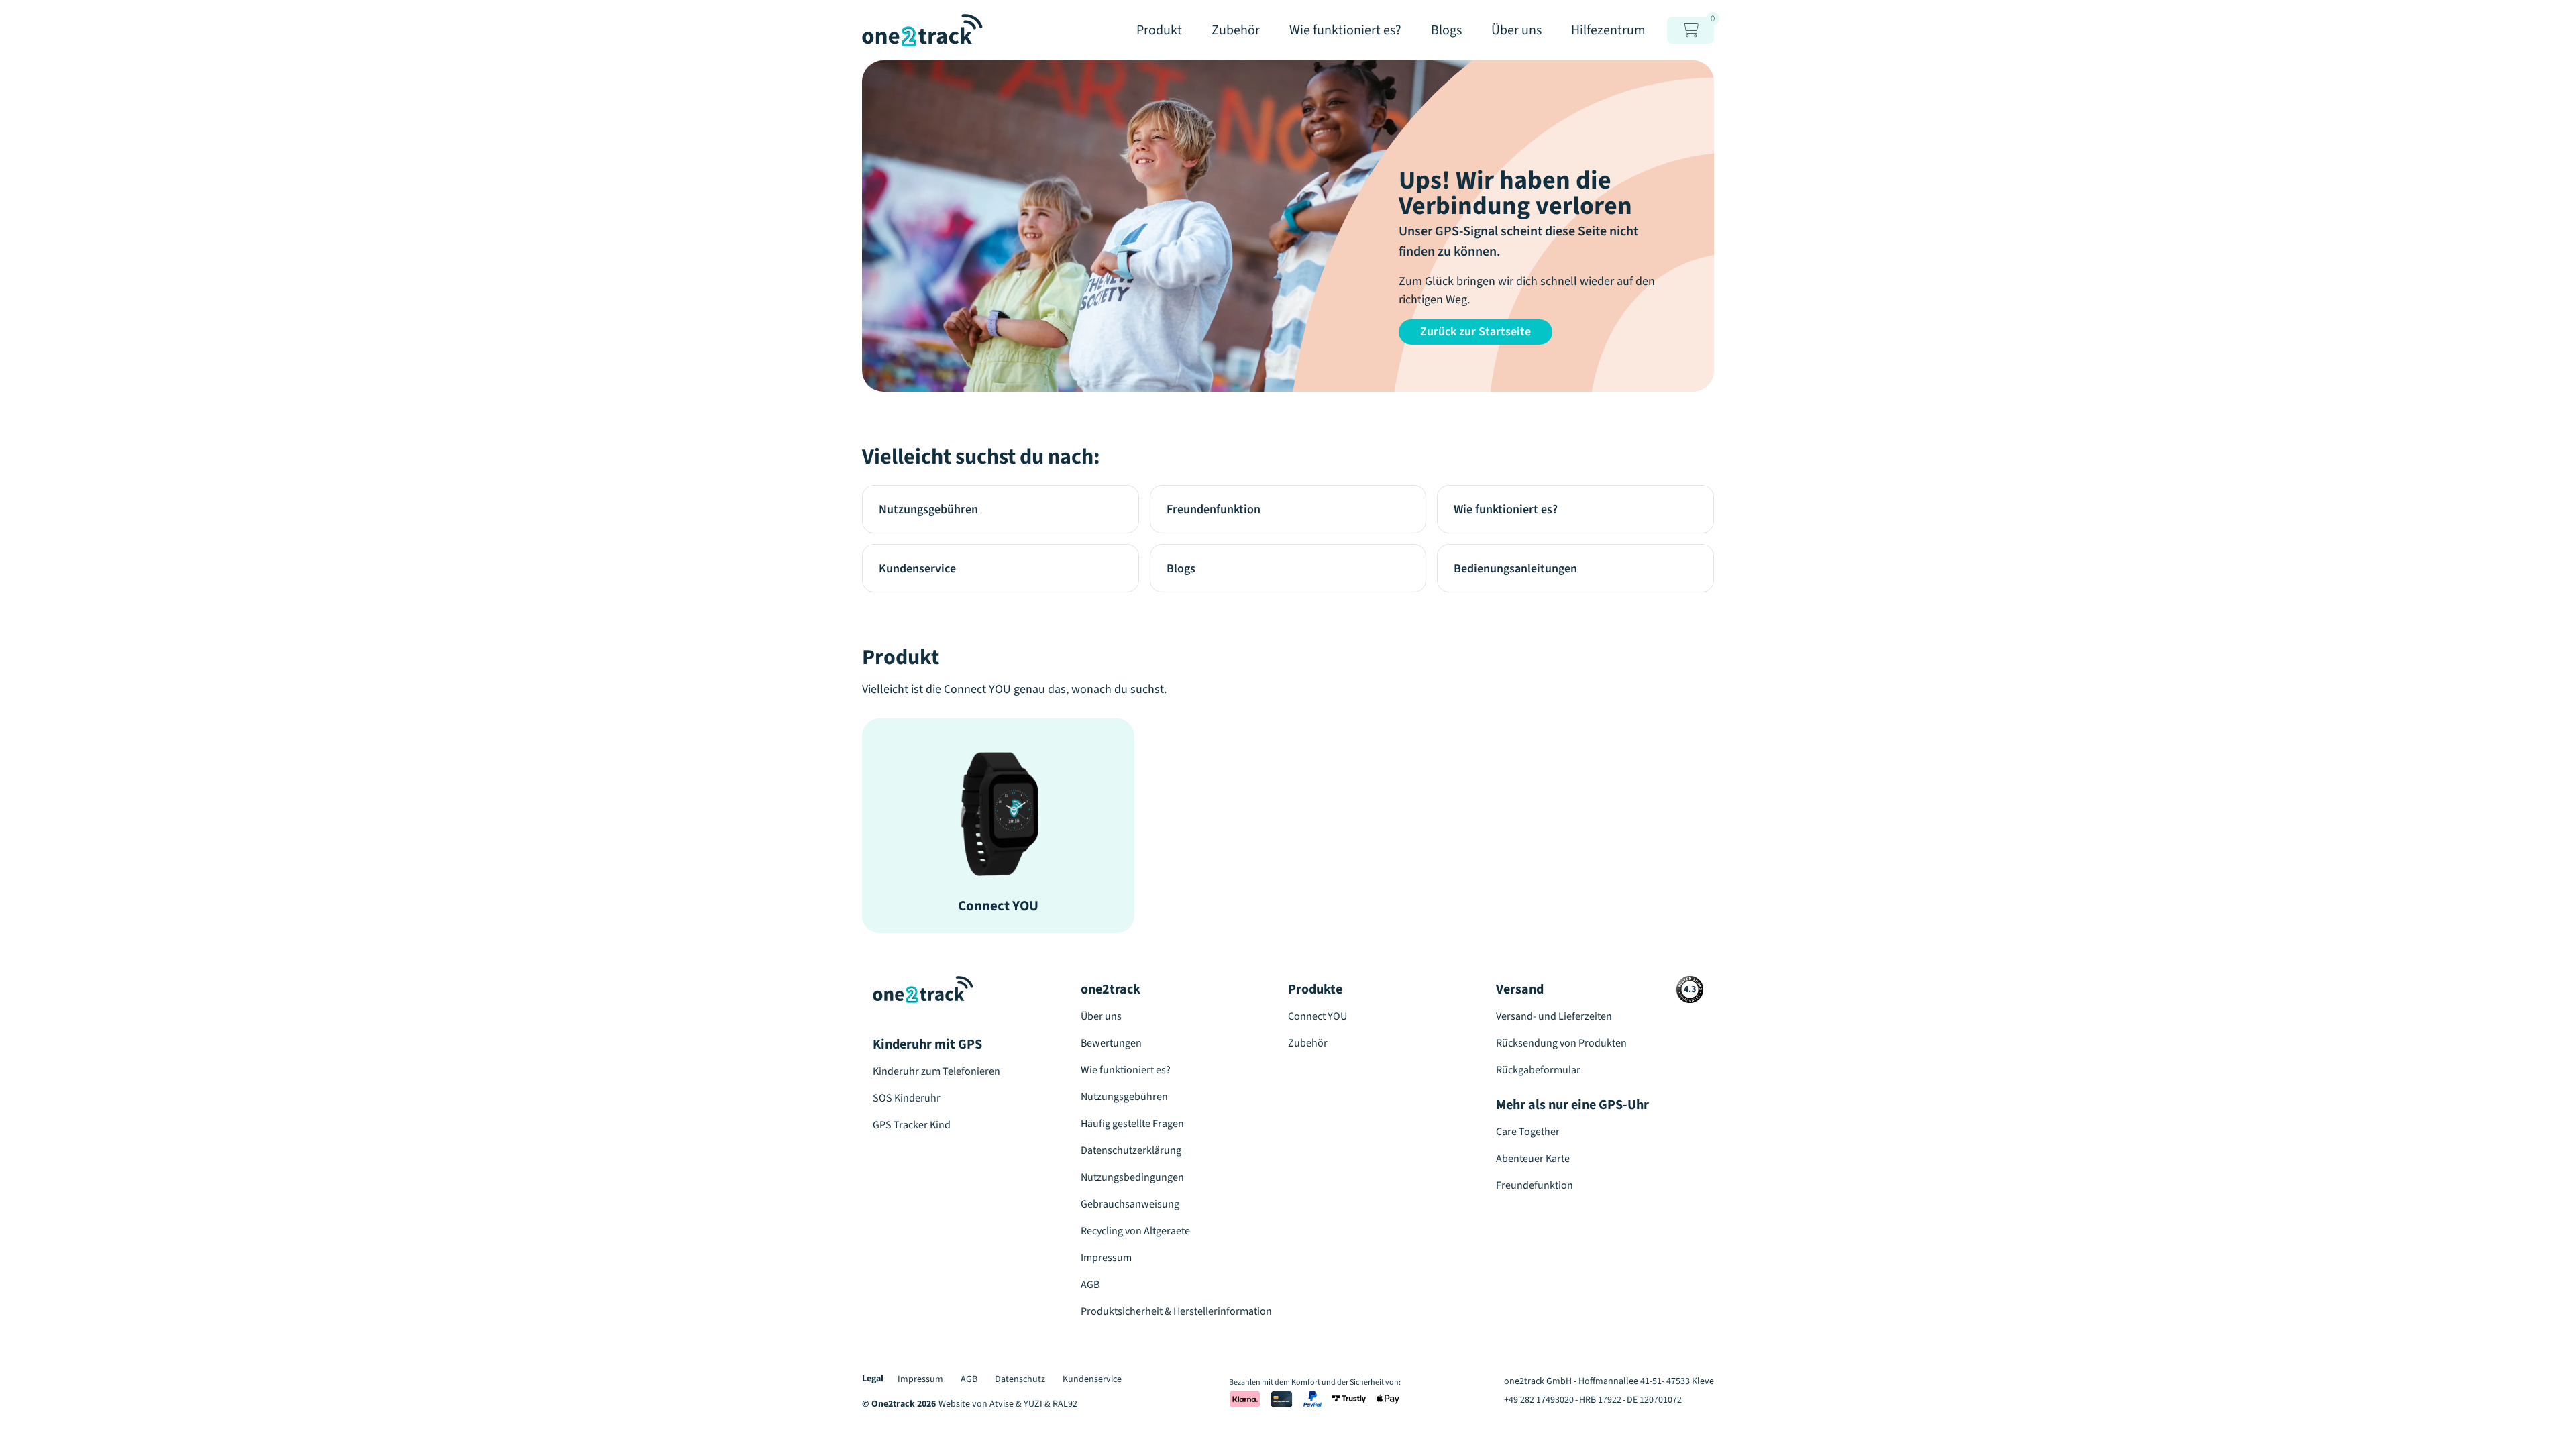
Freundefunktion (1535, 1185)
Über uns (1101, 1016)
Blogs (1181, 569)
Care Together (1528, 1132)
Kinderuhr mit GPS (927, 1044)
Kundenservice (917, 569)
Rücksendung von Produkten (1561, 1043)
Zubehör (1308, 1043)
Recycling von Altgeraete (1135, 1231)
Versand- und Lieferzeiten (1554, 1016)
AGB (1090, 1285)
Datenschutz (1020, 1379)
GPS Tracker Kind (912, 1125)
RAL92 (1065, 1404)
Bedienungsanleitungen (1515, 569)
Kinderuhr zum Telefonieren (936, 1071)
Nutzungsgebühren (928, 509)
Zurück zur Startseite (1475, 332)
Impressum (1106, 1258)
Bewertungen (1111, 1043)
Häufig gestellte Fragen (1132, 1124)
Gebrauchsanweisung (1130, 1204)
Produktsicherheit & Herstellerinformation (1176, 1311)
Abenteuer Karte (1533, 1159)
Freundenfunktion (1214, 509)
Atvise (1002, 1404)
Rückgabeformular (1538, 1070)
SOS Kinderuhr (907, 1098)
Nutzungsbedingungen (1132, 1177)
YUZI (1033, 1404)
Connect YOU (1318, 1016)
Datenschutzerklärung (1131, 1150)
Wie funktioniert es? (1506, 509)
